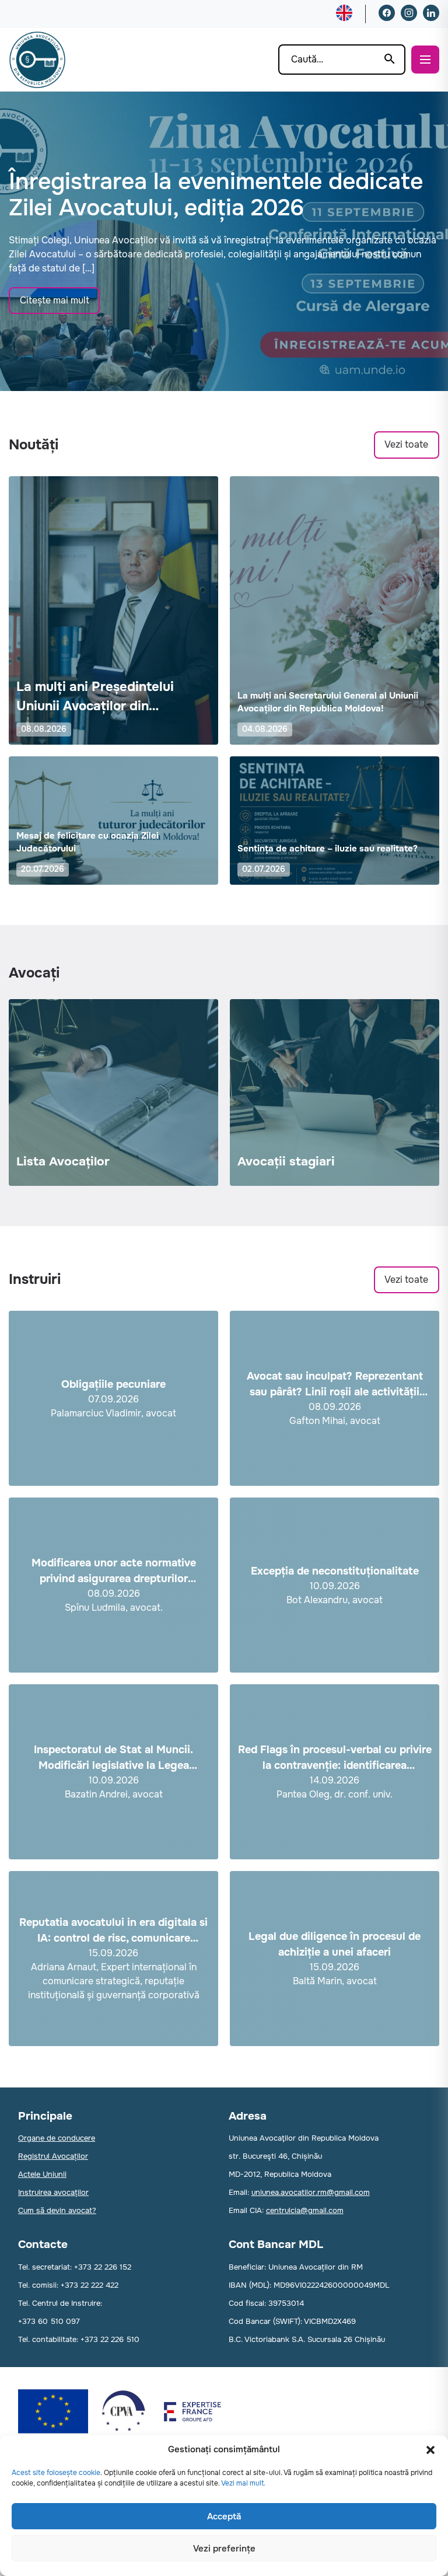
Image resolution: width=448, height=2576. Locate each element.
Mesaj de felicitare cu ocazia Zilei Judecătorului (87, 842)
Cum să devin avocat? (57, 2210)
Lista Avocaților (63, 1161)
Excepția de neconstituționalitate (335, 1571)
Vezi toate (406, 444)
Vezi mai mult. (243, 2483)
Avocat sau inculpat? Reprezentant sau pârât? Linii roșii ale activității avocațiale (335, 1385)
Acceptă (224, 2516)
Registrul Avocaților (53, 2156)
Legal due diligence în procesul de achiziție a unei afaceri (335, 1944)
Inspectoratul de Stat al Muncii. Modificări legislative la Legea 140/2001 (113, 1758)
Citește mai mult (55, 300)
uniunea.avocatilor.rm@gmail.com (311, 2192)
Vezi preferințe (224, 2549)
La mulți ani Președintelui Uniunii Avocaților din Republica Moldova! (95, 697)
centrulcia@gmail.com (305, 2210)
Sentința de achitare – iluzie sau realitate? (328, 849)
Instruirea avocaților (53, 2192)
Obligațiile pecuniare (113, 1384)
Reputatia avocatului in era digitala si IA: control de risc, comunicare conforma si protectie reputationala (113, 1931)
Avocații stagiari (286, 1161)
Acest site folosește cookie (56, 2473)
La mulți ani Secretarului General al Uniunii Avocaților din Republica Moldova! (328, 702)
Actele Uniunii (42, 2174)
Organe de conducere (57, 2138)
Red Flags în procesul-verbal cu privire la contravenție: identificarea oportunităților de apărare (335, 1758)
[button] (430, 2450)
